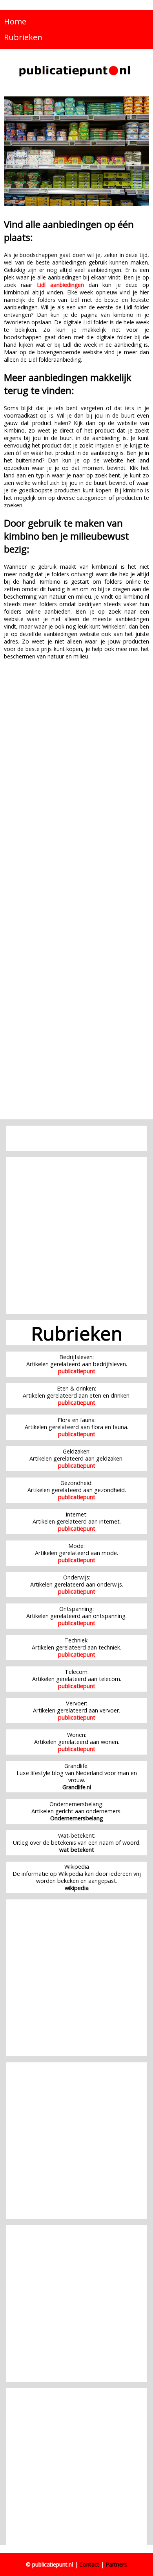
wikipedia (77, 1888)
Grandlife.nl (77, 1787)
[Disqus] (76, 789)
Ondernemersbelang (77, 1818)
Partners (116, 2564)
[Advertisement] (76, 1235)
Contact (89, 2564)
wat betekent (77, 1850)
